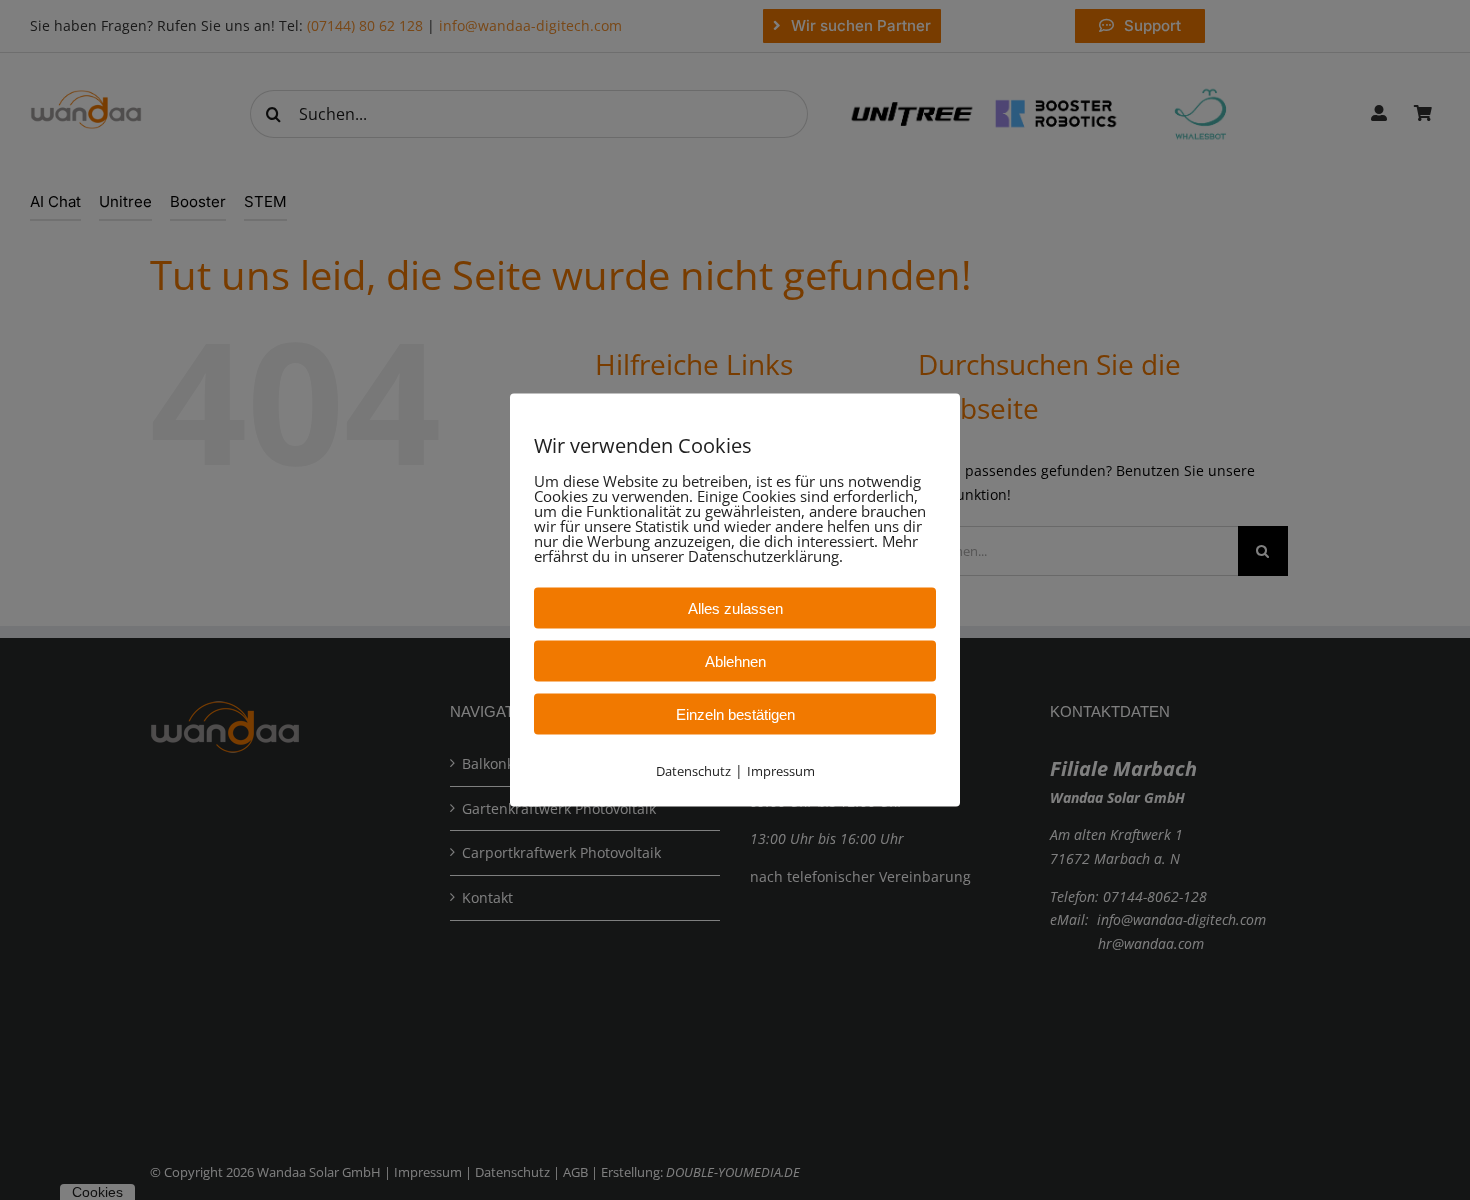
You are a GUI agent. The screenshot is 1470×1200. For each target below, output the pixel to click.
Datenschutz (693, 771)
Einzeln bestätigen (735, 714)
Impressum (781, 771)
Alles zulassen (735, 608)
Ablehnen (735, 661)
